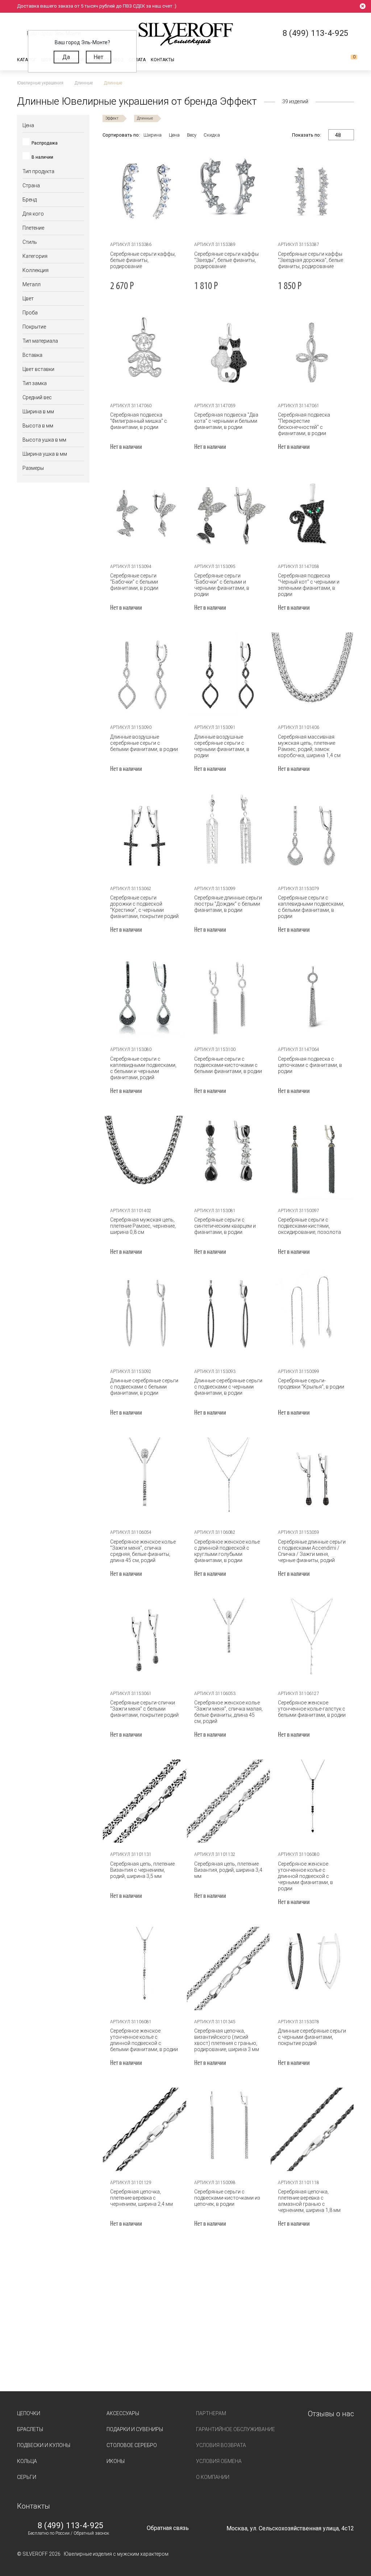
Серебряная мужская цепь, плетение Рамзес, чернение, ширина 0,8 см (143, 1226)
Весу (192, 135)
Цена (174, 135)
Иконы (116, 2461)
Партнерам (211, 2413)
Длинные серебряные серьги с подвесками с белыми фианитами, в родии (144, 1387)
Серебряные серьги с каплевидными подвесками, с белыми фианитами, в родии (311, 907)
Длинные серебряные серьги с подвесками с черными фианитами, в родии (228, 1387)
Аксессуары (123, 2413)
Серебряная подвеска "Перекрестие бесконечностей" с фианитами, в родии (304, 424)
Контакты (162, 60)
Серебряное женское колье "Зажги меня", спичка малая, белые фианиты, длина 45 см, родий (228, 1712)
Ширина (153, 135)
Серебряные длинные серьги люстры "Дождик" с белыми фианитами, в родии (228, 904)
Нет (98, 57)
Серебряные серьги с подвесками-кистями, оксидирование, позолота (309, 1226)
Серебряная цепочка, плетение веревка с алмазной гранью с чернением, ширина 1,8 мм (309, 2201)
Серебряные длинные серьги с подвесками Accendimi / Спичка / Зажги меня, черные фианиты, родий (312, 1551)
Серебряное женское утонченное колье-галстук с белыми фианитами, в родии (312, 1709)
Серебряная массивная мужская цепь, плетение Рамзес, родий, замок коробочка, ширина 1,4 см (309, 746)
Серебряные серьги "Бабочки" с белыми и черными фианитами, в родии (222, 585)
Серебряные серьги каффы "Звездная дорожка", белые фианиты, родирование (310, 260)
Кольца (27, 2461)
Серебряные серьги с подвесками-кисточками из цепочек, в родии (227, 2198)
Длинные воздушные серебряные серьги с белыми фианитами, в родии (144, 743)
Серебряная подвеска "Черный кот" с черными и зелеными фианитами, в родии (309, 585)
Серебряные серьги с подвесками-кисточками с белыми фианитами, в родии (228, 1065)
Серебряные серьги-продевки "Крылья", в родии (311, 1384)
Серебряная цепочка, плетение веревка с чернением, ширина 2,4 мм (141, 2198)
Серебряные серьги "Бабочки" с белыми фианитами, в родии (134, 582)
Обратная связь (168, 2528)
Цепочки (29, 2413)
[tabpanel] (145, 191)
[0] (348, 60)
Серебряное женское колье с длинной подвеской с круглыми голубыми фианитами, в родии (227, 1551)
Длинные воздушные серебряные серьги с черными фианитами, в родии (222, 746)
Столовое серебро (132, 2445)
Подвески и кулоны (44, 2445)
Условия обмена (219, 2461)
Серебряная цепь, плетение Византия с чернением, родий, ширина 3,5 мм (142, 1870)
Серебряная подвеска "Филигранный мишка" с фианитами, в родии (139, 421)
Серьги (27, 2477)
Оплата (137, 60)
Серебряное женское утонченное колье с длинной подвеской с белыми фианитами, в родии (144, 2040)
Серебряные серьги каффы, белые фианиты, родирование (143, 260)
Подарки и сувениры (135, 2429)
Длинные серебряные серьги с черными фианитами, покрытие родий (312, 2037)
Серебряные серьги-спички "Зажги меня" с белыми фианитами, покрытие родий (144, 1709)
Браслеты (30, 2429)
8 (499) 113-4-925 (71, 2526)
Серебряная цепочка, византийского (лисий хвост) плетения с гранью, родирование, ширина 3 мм (227, 2040)
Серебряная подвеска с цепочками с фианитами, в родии (310, 1065)
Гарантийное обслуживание (235, 2429)
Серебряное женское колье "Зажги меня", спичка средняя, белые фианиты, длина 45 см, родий (143, 1551)
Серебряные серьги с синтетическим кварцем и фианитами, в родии (225, 1226)
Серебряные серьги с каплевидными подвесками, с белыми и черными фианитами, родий (143, 1068)
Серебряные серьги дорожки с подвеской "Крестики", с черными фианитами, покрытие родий (144, 907)
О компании (213, 2477)
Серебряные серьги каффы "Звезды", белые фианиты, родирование (226, 260)
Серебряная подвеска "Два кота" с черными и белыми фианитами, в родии (226, 421)
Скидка (212, 135)
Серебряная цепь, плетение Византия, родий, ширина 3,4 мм (228, 1870)
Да (66, 57)
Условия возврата (221, 2445)
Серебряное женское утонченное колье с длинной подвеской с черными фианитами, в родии (305, 1876)
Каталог (27, 60)
